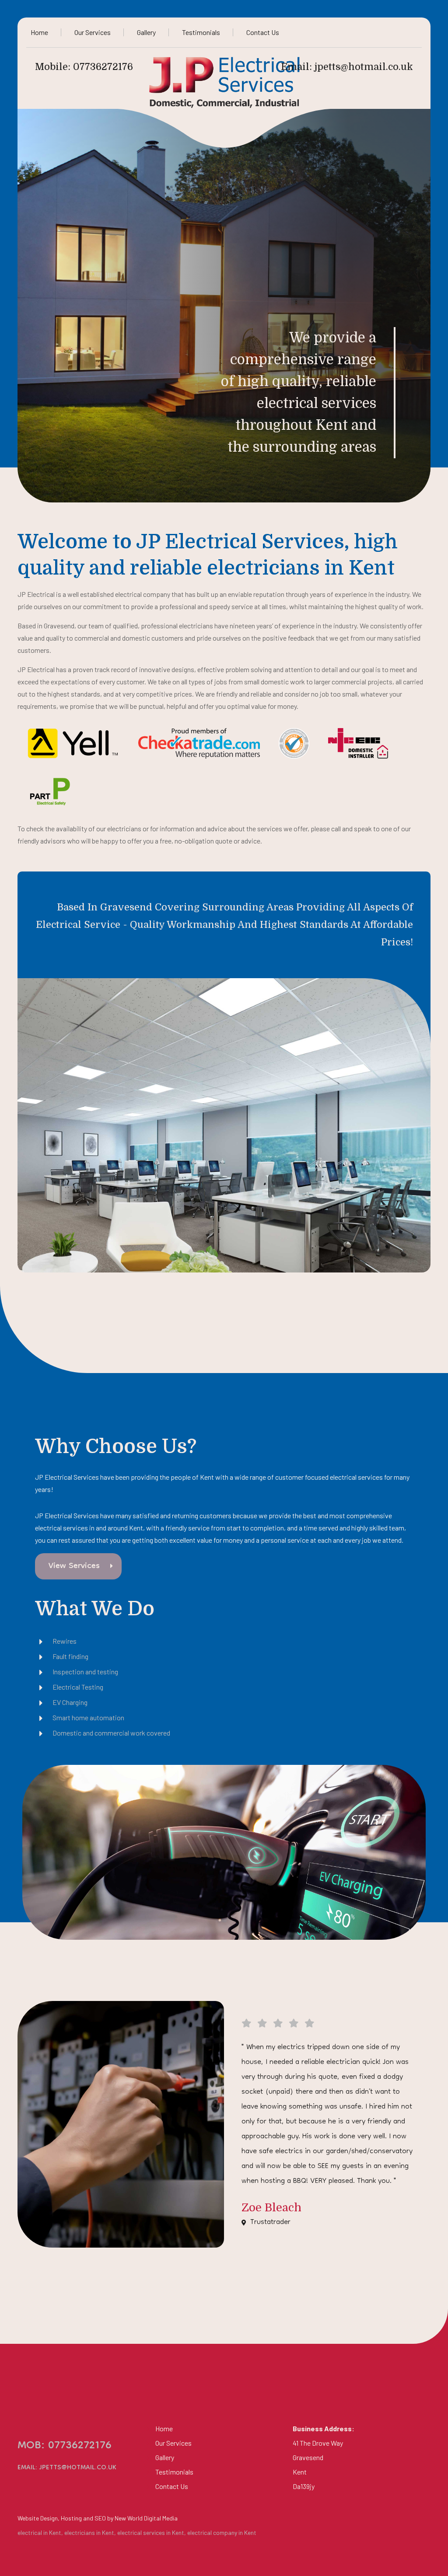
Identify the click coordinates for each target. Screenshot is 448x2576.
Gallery (146, 32)
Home (39, 32)
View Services (74, 1566)
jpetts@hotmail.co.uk (364, 67)
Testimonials (201, 32)
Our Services (93, 32)
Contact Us (263, 32)
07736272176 (103, 67)
